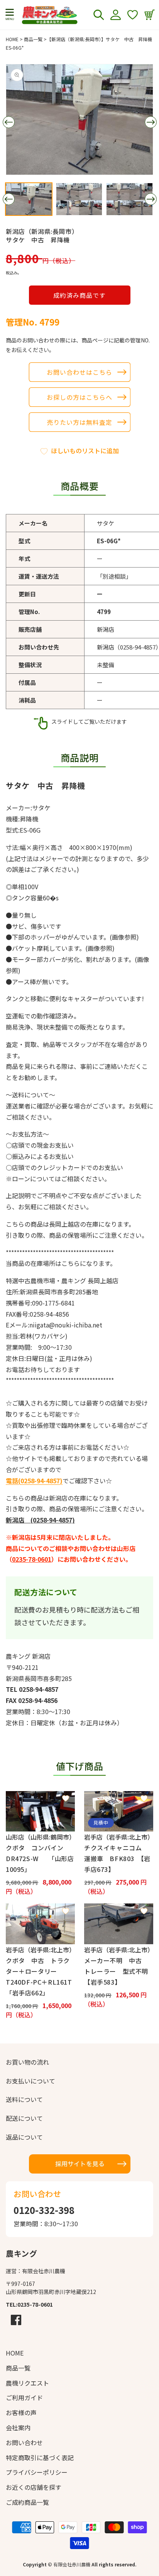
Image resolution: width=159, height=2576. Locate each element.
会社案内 (18, 2427)
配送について (24, 2118)
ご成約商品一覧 (27, 2502)
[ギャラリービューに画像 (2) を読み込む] (79, 199)
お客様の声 (21, 2412)
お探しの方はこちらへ (79, 397)
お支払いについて (30, 2081)
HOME (12, 39)
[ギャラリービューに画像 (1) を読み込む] (29, 199)
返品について (24, 2137)
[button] (10, 15)
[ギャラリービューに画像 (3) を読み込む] (129, 199)
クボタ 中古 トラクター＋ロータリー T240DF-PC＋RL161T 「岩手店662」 (40, 1977)
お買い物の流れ (27, 2062)
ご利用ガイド (24, 2397)
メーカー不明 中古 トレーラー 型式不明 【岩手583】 (119, 1971)
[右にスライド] (151, 122)
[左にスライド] (8, 122)
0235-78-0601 (32, 1559)
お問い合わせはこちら (79, 372)
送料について (24, 2099)
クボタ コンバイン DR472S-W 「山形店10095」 (40, 1858)
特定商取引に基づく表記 (40, 2457)
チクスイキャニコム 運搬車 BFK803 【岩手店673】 (117, 1858)
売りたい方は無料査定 (79, 422)
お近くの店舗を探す (34, 2487)
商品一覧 (33, 39)
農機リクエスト (27, 2383)
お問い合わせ (24, 2442)
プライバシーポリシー (37, 2472)
